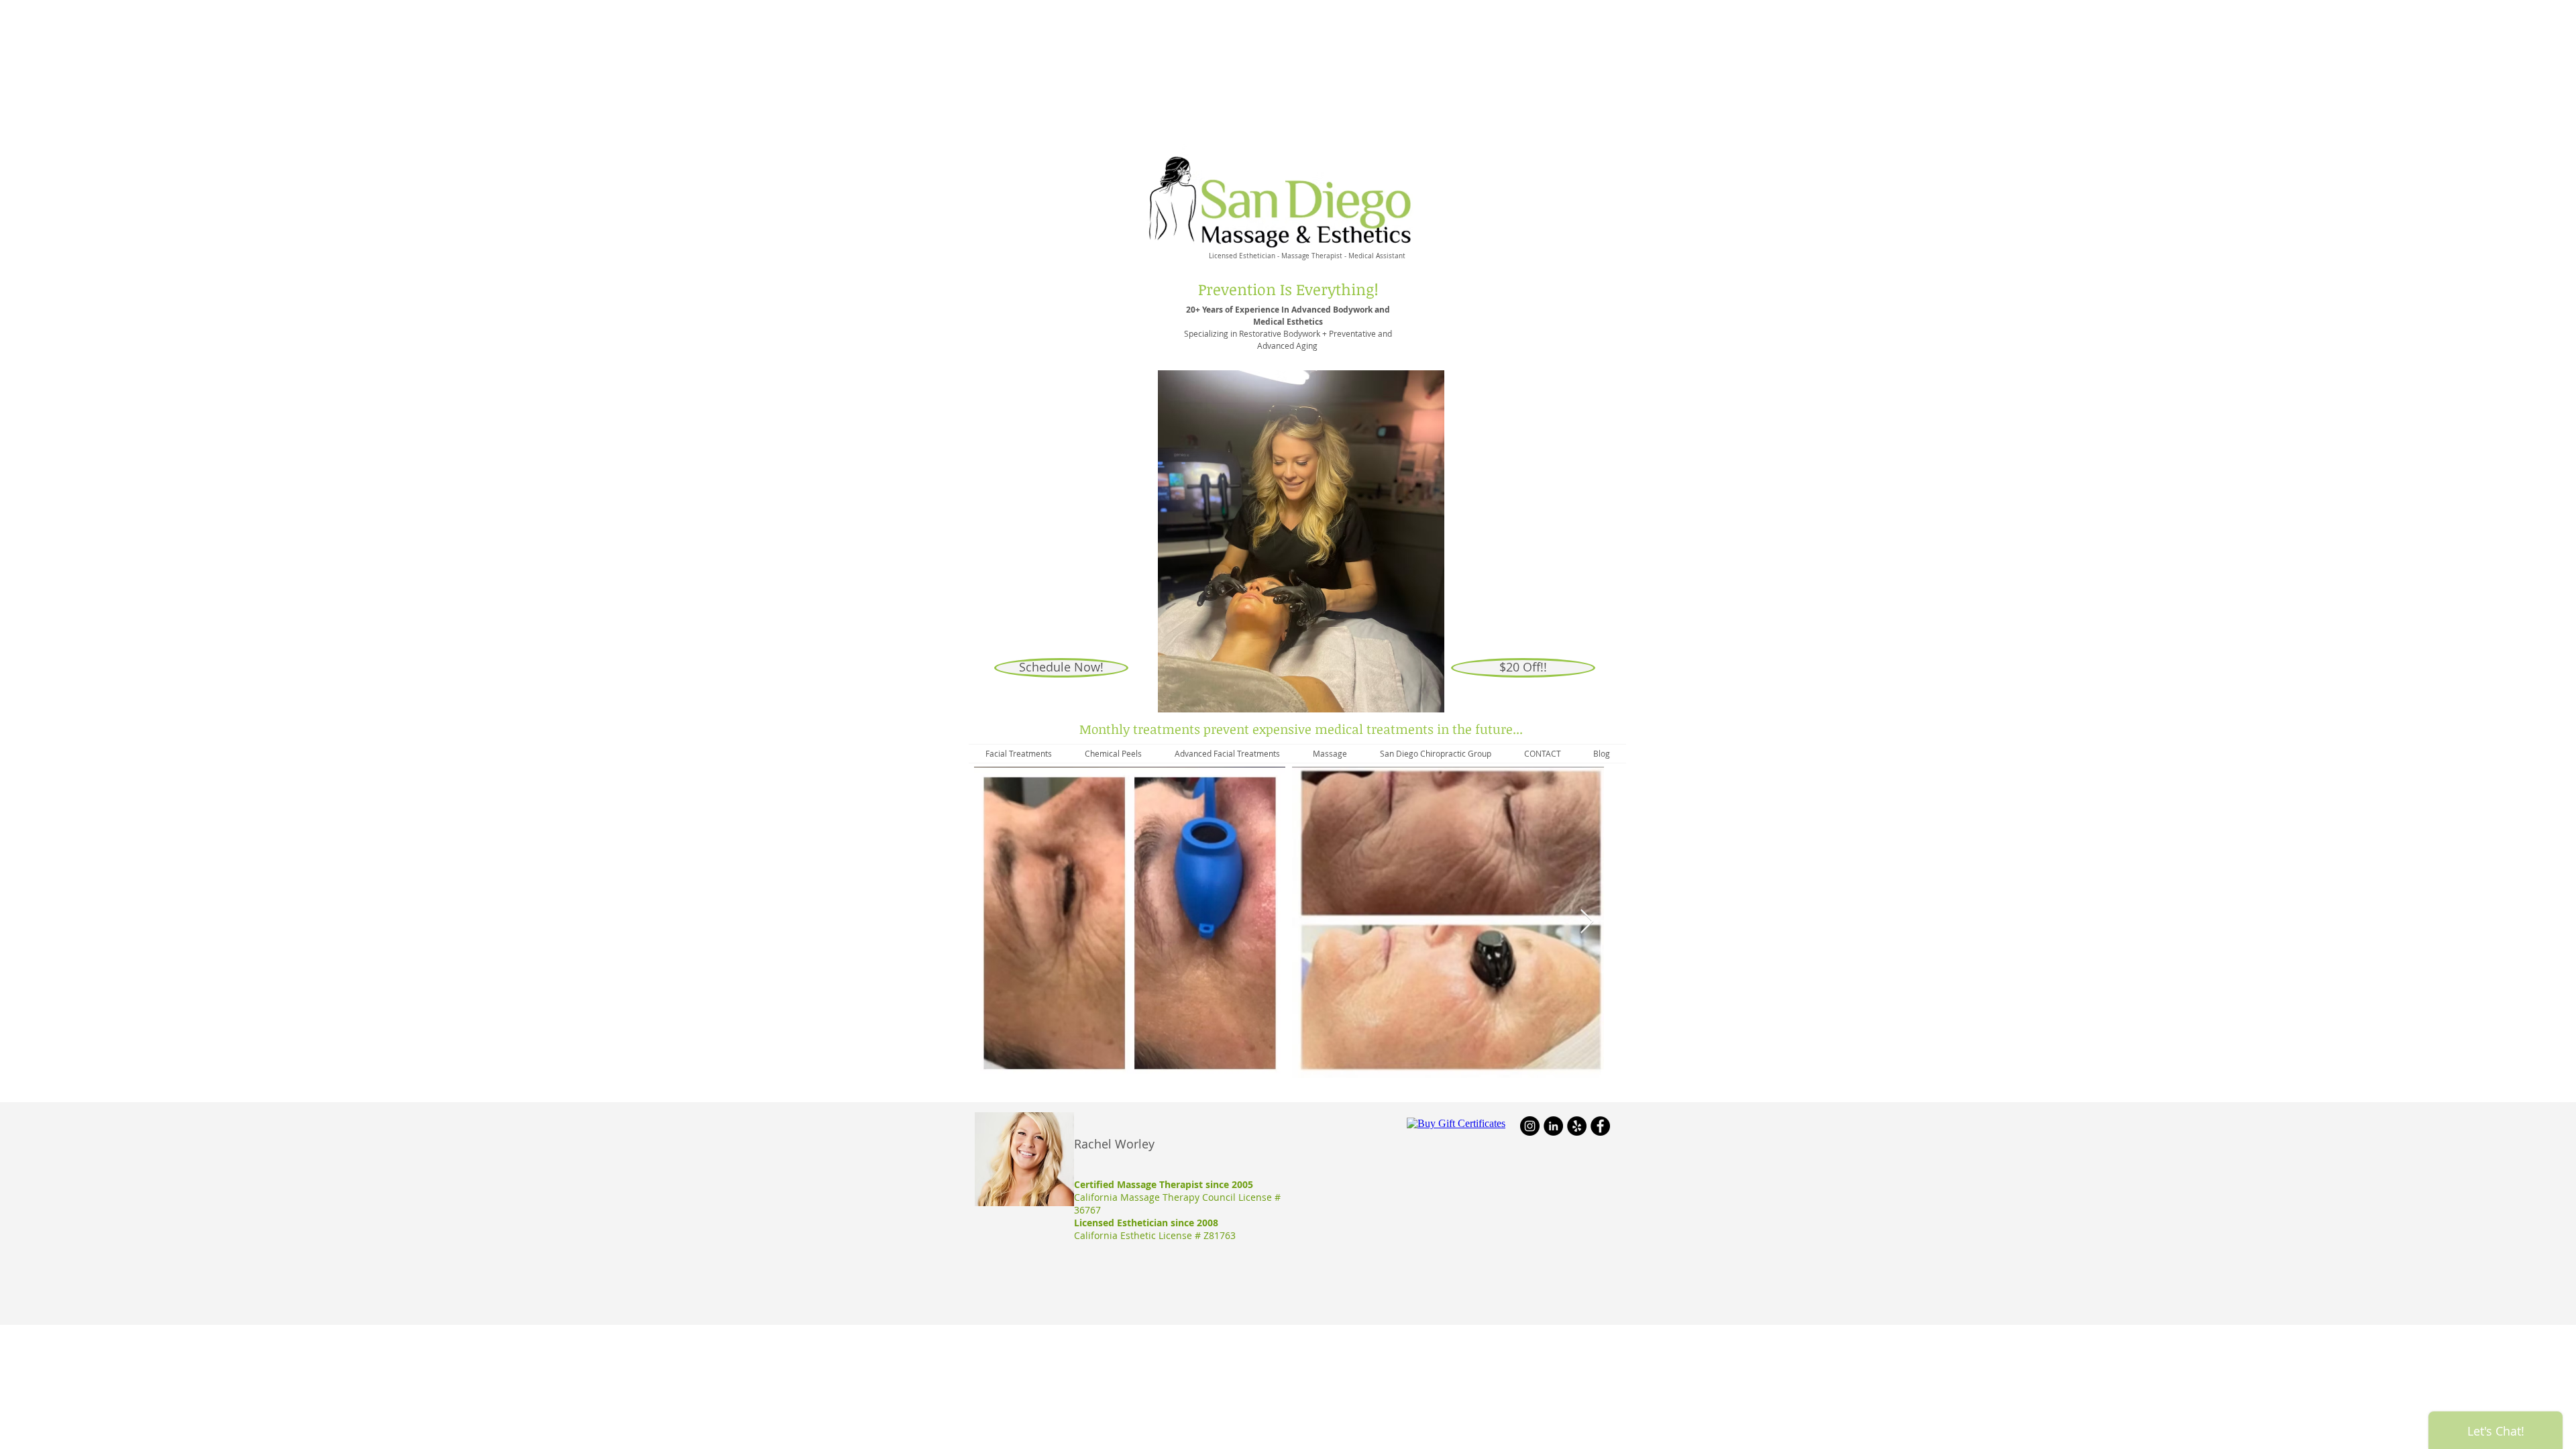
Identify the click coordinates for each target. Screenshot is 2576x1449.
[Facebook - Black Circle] (1600, 1126)
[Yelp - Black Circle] (1577, 1126)
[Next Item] (1587, 922)
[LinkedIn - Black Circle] (1553, 1126)
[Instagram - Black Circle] (1530, 1126)
